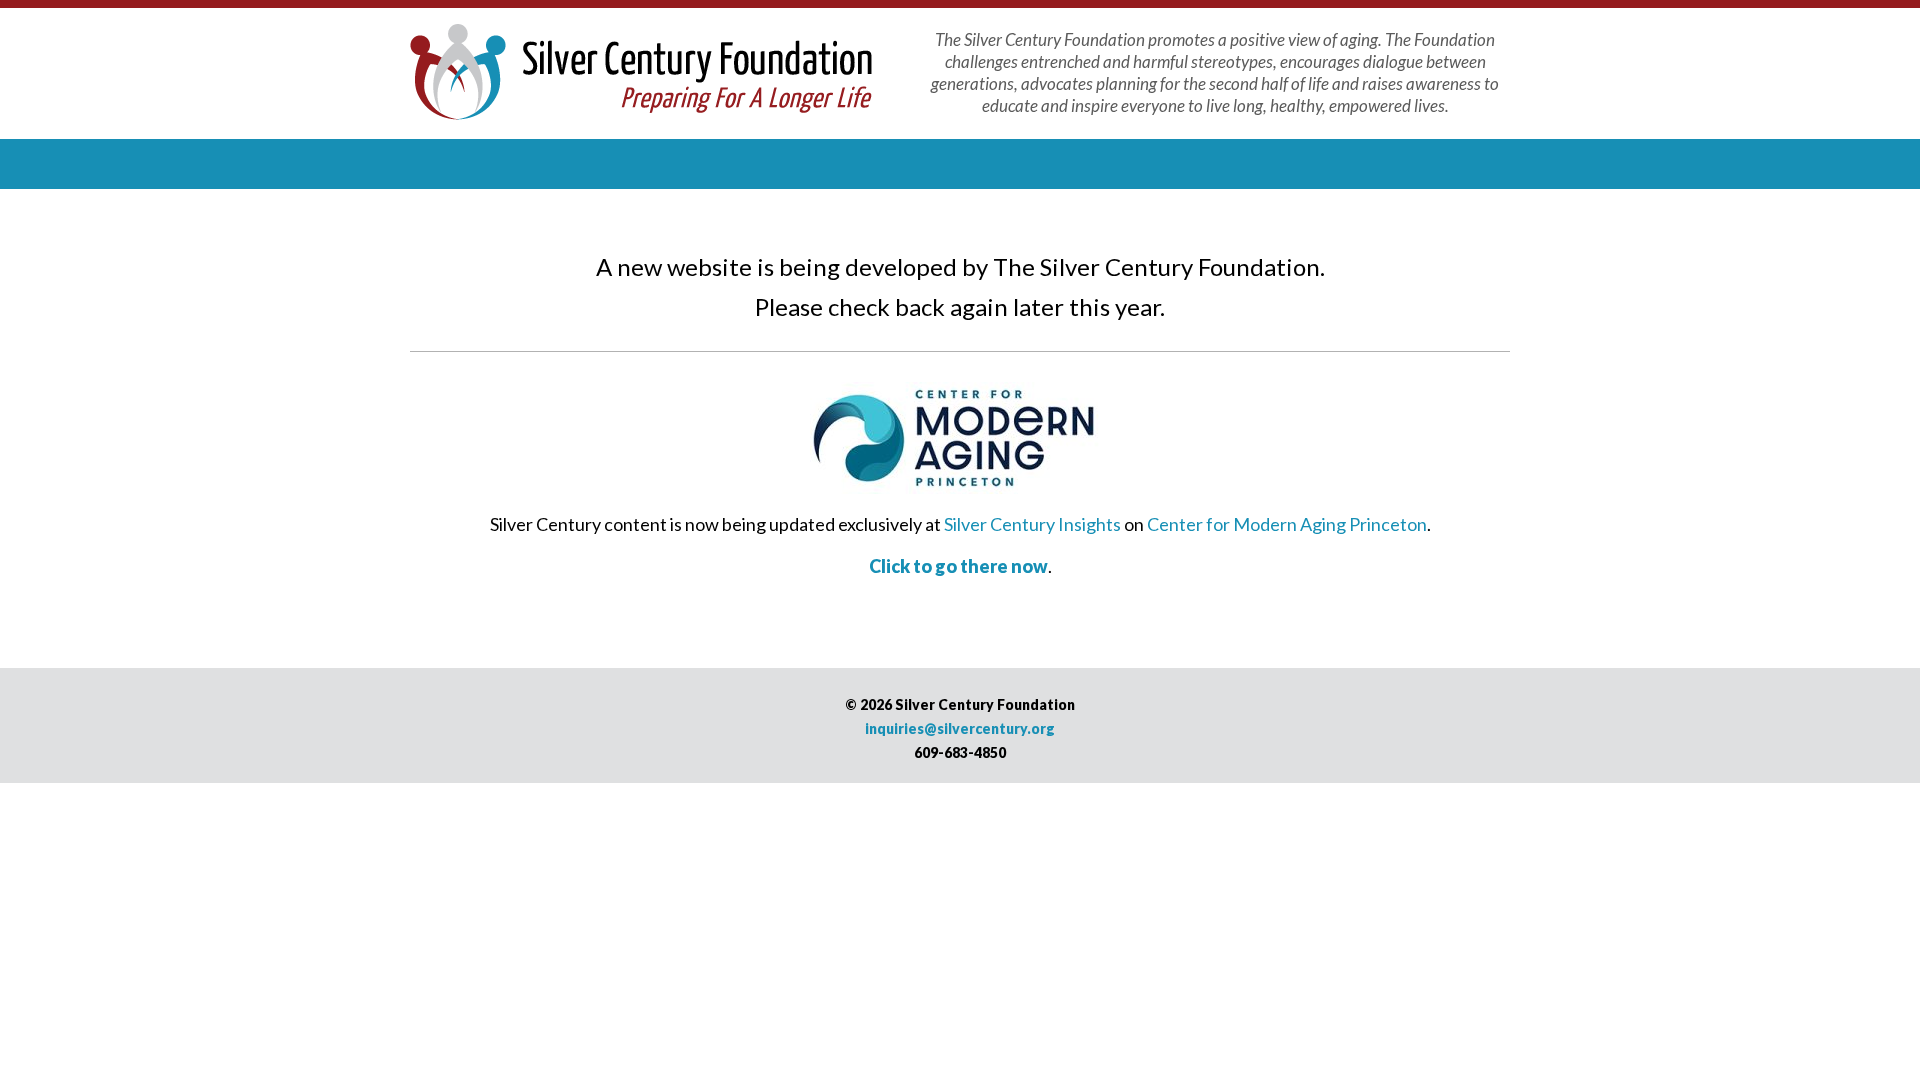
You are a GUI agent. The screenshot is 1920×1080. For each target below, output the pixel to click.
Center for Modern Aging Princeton (1287, 524)
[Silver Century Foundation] (641, 69)
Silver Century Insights (1032, 524)
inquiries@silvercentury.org (960, 728)
